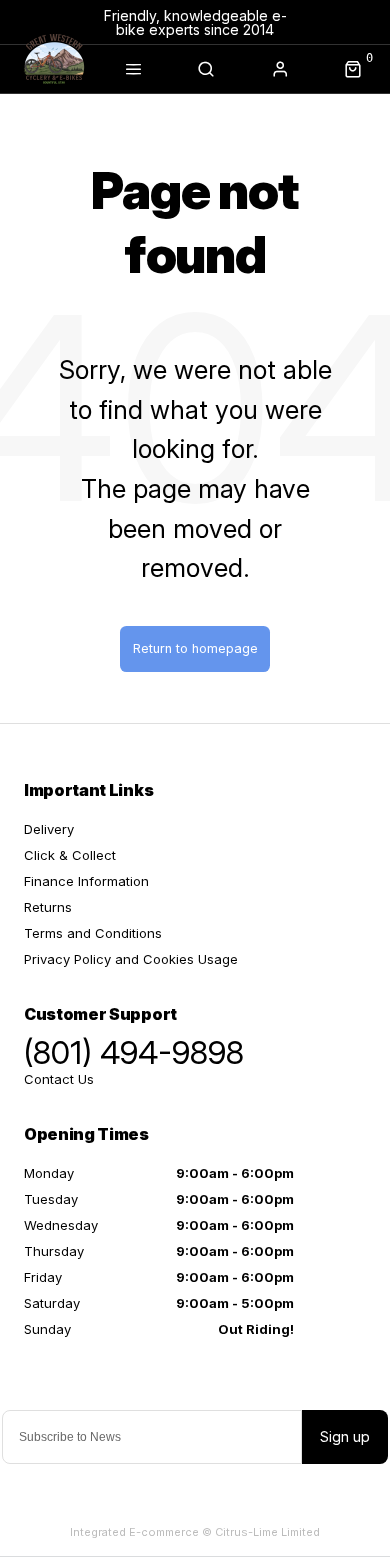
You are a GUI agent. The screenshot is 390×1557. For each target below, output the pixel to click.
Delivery (49, 829)
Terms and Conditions (93, 933)
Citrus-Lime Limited (267, 1532)
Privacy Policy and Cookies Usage (131, 959)
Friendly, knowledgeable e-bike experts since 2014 (195, 22)
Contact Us (59, 1079)
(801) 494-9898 (134, 1053)
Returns (48, 907)
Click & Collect (70, 855)
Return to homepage (195, 648)
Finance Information (86, 881)
